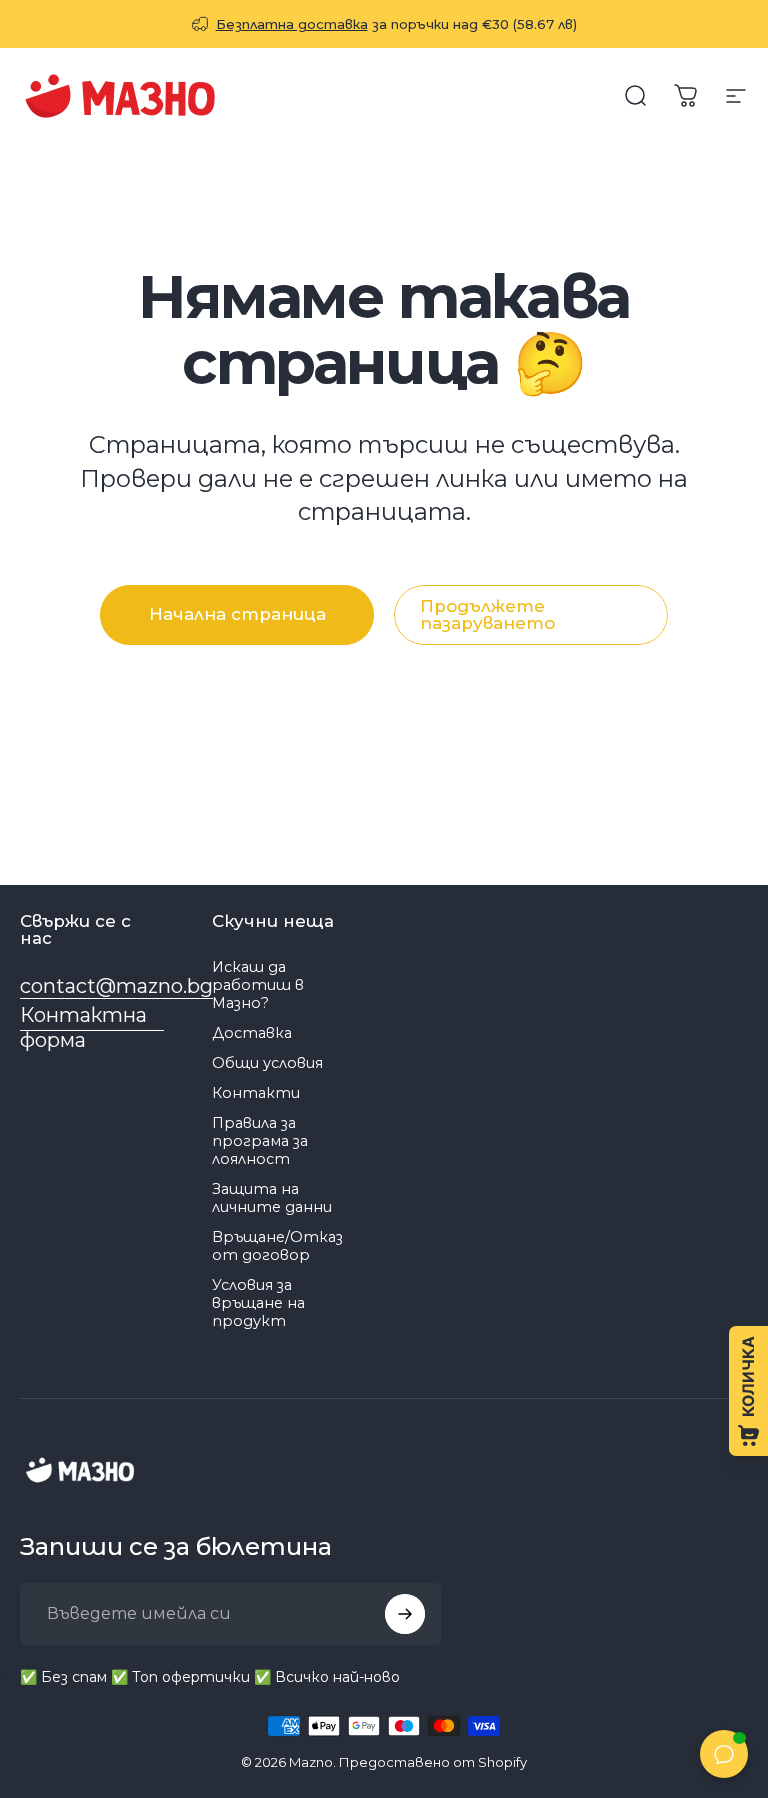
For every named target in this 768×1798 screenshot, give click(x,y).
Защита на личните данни (272, 1198)
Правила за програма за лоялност (260, 1141)
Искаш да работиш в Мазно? (258, 985)
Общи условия (267, 1063)
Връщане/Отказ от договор (277, 1246)
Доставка (252, 1033)
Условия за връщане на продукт (258, 1303)
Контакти (256, 1093)
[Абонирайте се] (405, 1614)
